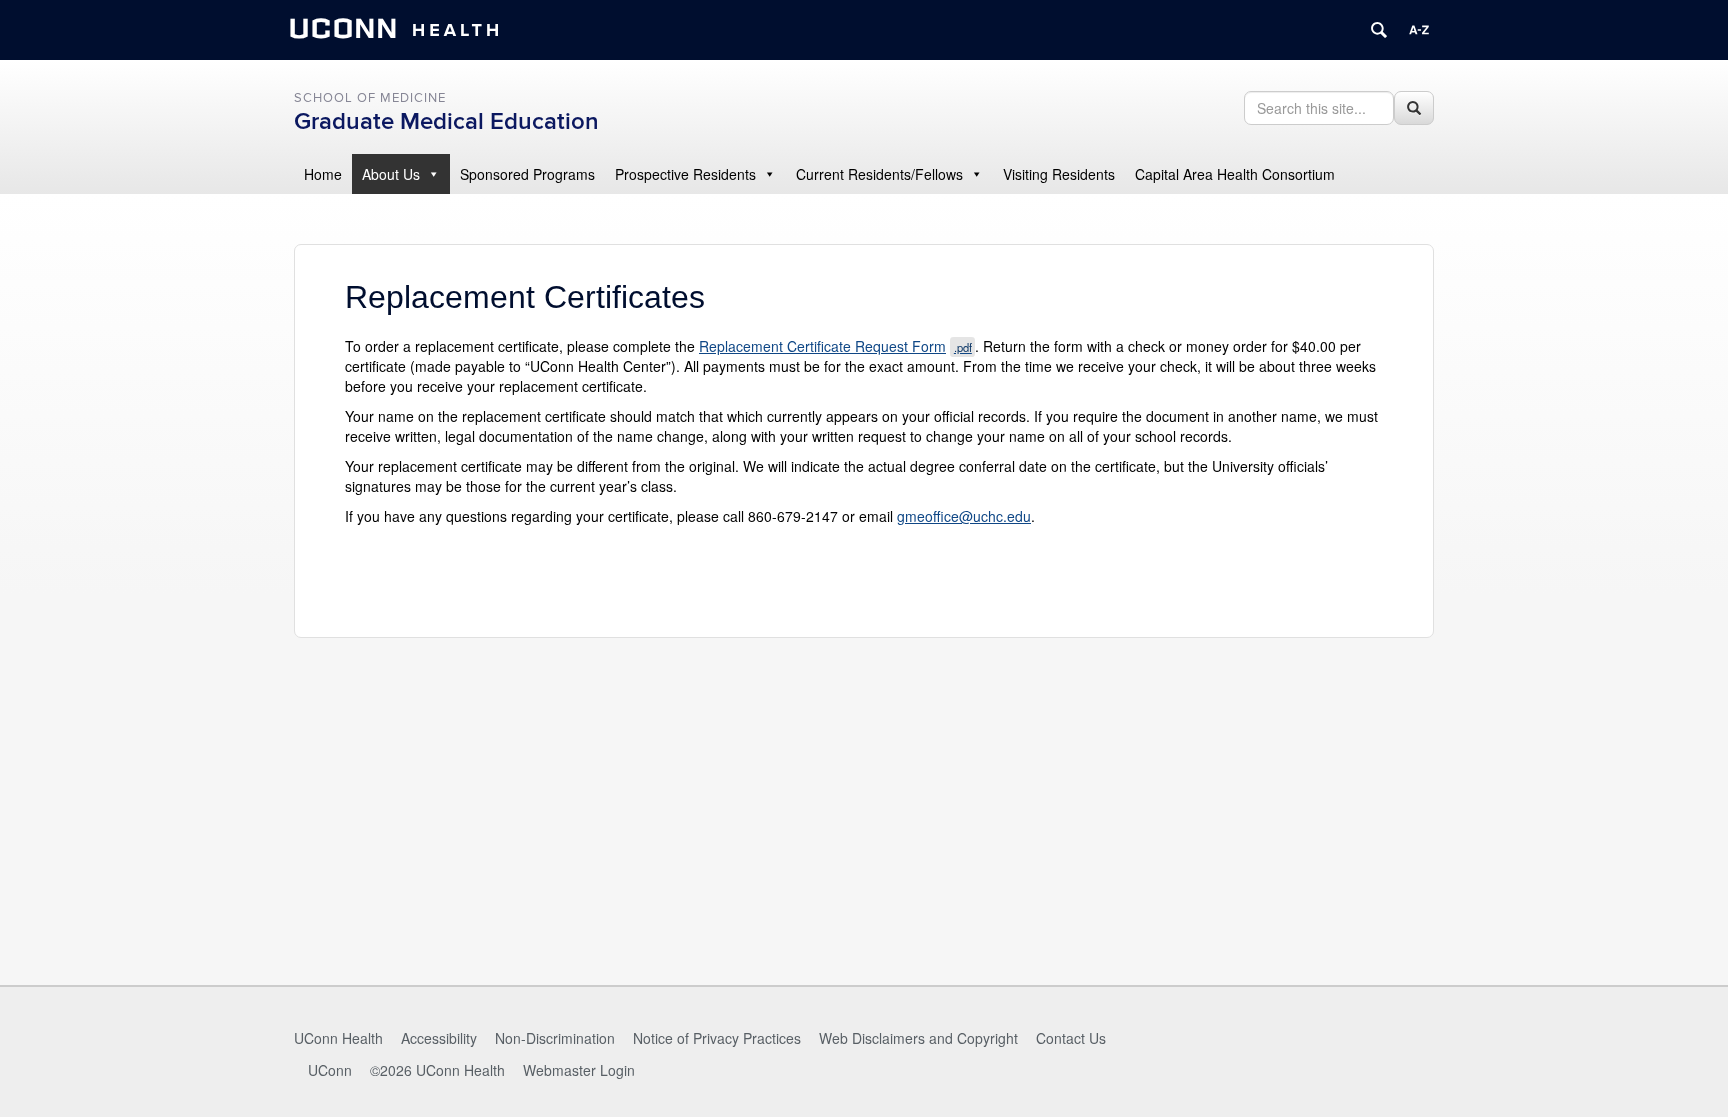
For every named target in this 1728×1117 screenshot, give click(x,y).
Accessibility (439, 1038)
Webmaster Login (579, 1070)
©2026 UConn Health (437, 1070)
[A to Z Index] (1419, 30)
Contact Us (1071, 1038)
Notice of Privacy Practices (717, 1038)
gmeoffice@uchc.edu (964, 516)
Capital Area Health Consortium (1235, 174)
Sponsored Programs (527, 174)
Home (323, 174)
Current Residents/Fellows (879, 174)
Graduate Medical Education (446, 121)
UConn (330, 1070)
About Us (391, 174)
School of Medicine (370, 98)
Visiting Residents (1059, 174)
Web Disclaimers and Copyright (918, 1038)
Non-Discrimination (555, 1038)
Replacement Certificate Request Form (835, 346)
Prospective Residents (685, 174)
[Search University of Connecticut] (1379, 30)
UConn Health (338, 1038)
